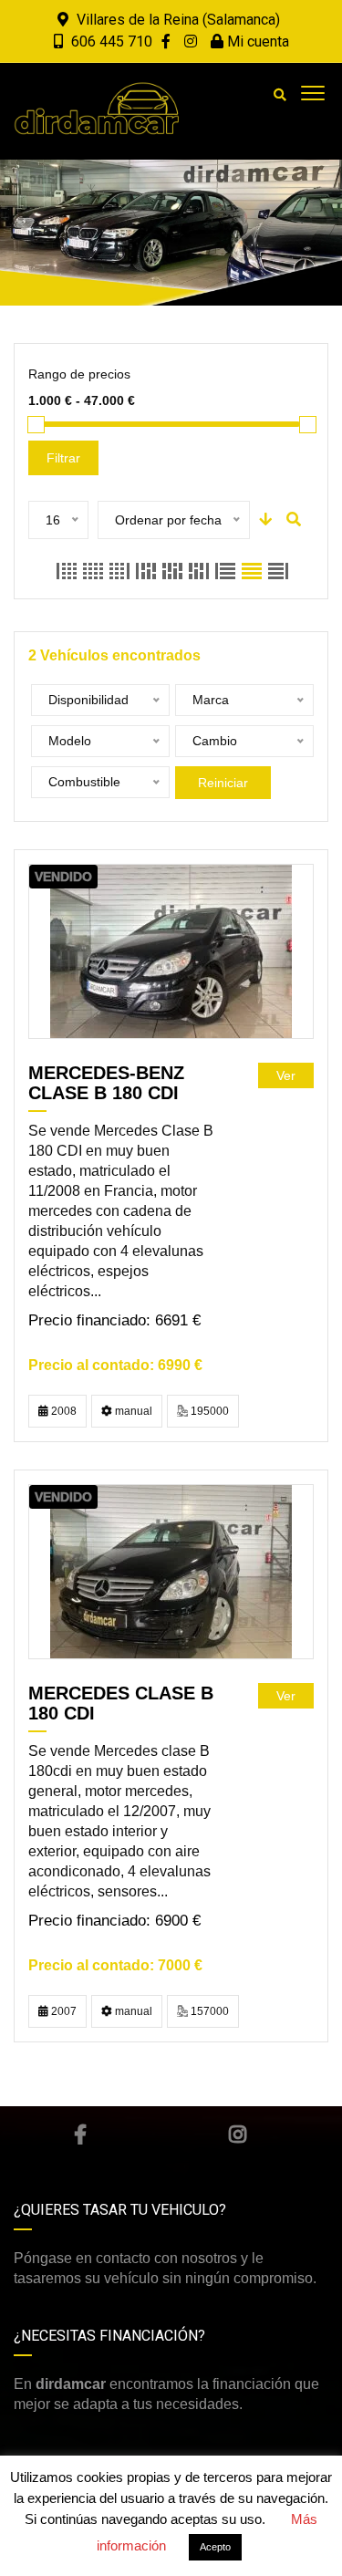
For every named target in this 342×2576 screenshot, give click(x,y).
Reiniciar (223, 783)
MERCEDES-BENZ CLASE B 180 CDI (106, 1083)
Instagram (238, 2135)
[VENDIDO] (171, 951)
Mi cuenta (256, 42)
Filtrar (63, 458)
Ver (286, 1075)
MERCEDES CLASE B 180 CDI (121, 1703)
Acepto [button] (215, 2547)
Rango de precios (79, 374)
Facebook (80, 2135)
